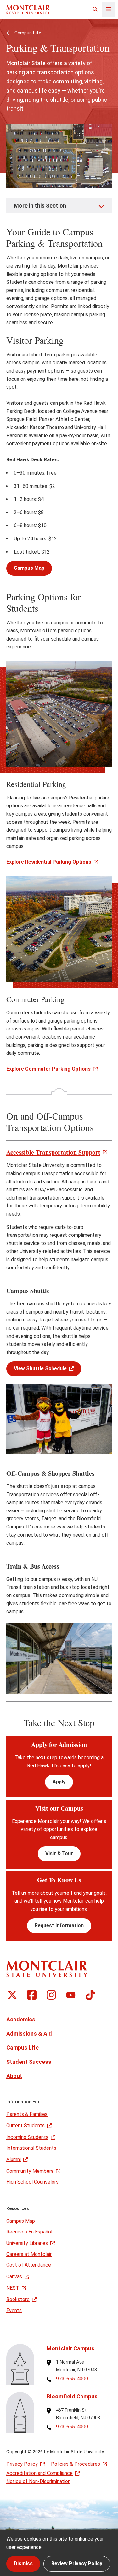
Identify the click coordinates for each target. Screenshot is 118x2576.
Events (14, 2310)
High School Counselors (32, 2182)
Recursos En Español (29, 2232)
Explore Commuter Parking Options (48, 1069)
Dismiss (23, 2564)
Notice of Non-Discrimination (38, 2481)
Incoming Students (27, 2137)
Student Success (29, 2062)
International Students (31, 2148)
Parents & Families (27, 2114)
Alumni (14, 2159)
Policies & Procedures (76, 2464)
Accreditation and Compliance (39, 2473)
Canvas (14, 2277)
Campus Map (29, 568)
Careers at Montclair (29, 2254)
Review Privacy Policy (77, 2564)
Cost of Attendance (29, 2265)
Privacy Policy (22, 2464)
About (14, 2076)
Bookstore (18, 2299)
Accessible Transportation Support (53, 1152)
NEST (13, 2288)
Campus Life (28, 33)
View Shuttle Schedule (40, 1368)
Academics (21, 2019)
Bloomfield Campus (72, 2396)
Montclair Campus (70, 2348)
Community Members (30, 2171)
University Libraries (27, 2243)
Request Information (59, 1926)
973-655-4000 (72, 2379)
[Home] (28, 9)
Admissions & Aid (29, 2034)
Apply (59, 1782)
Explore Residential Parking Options (49, 862)
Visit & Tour (59, 1853)
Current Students (25, 2126)
